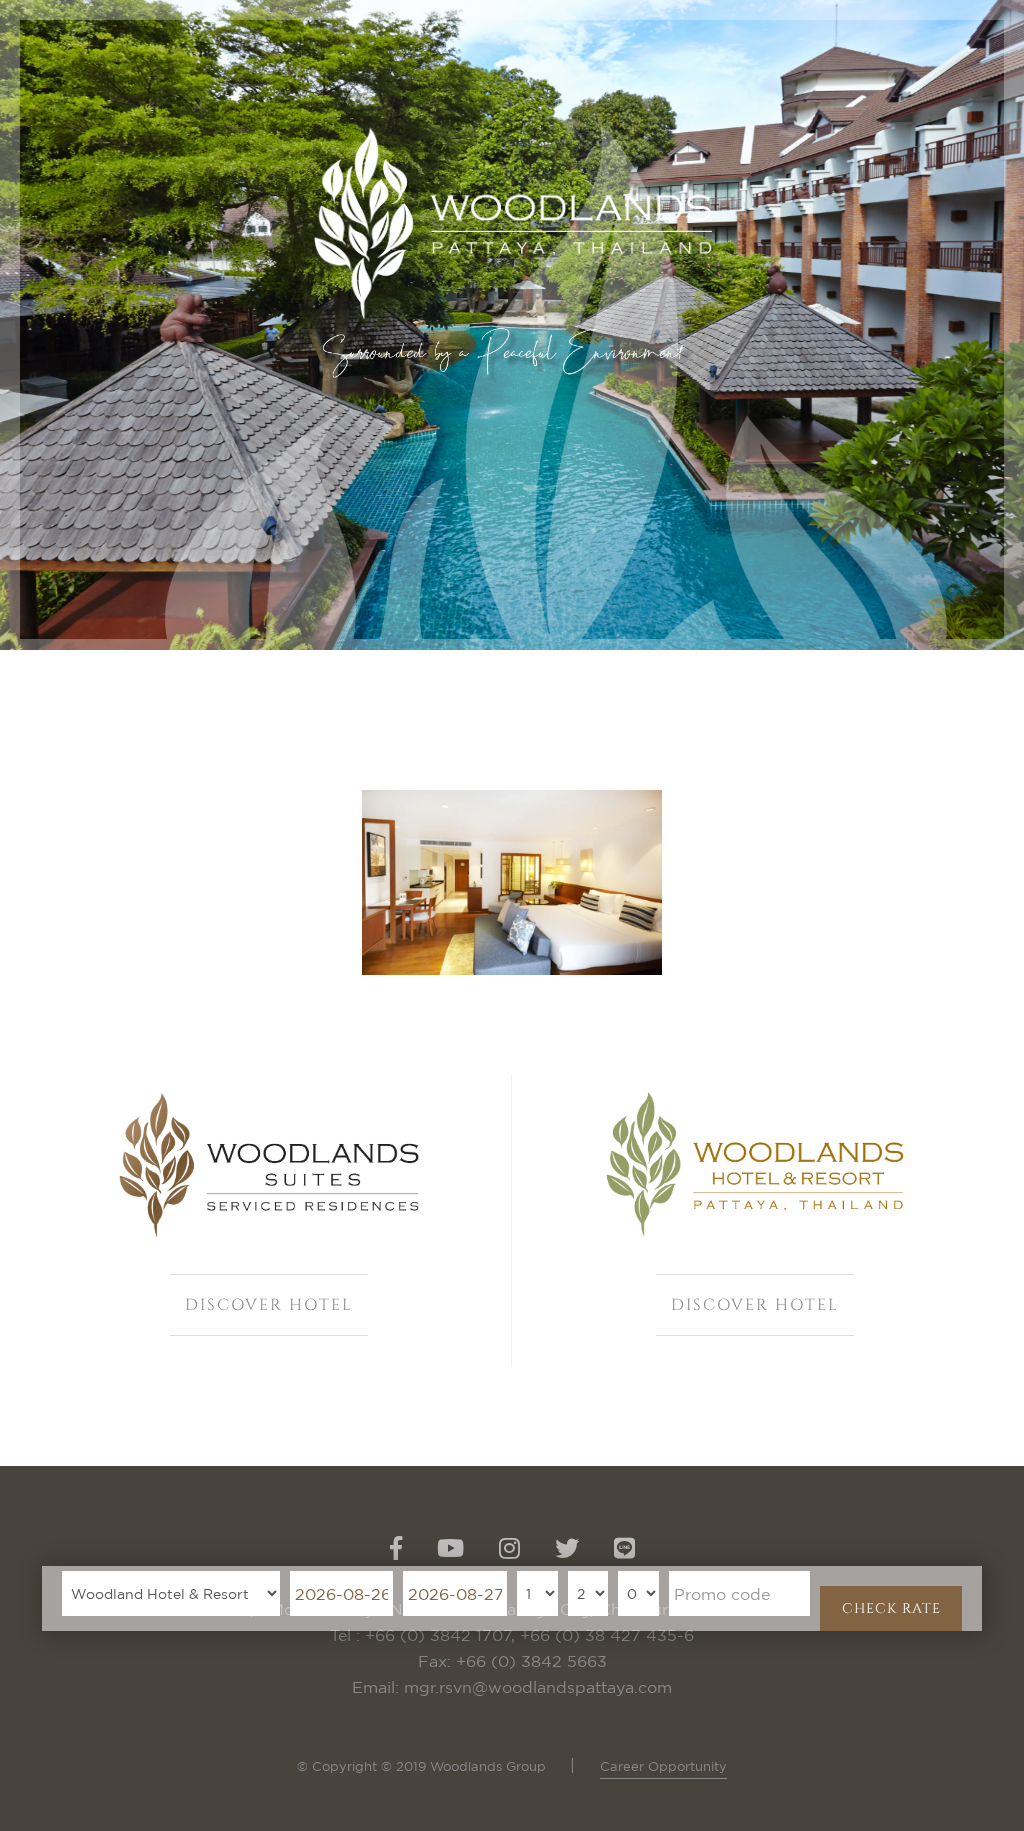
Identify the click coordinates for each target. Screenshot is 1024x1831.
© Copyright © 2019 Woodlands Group (423, 1766)
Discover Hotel (269, 1305)
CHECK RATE (891, 1608)
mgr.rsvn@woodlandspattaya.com (538, 1687)
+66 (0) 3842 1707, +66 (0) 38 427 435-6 (529, 1635)
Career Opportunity (663, 1766)
